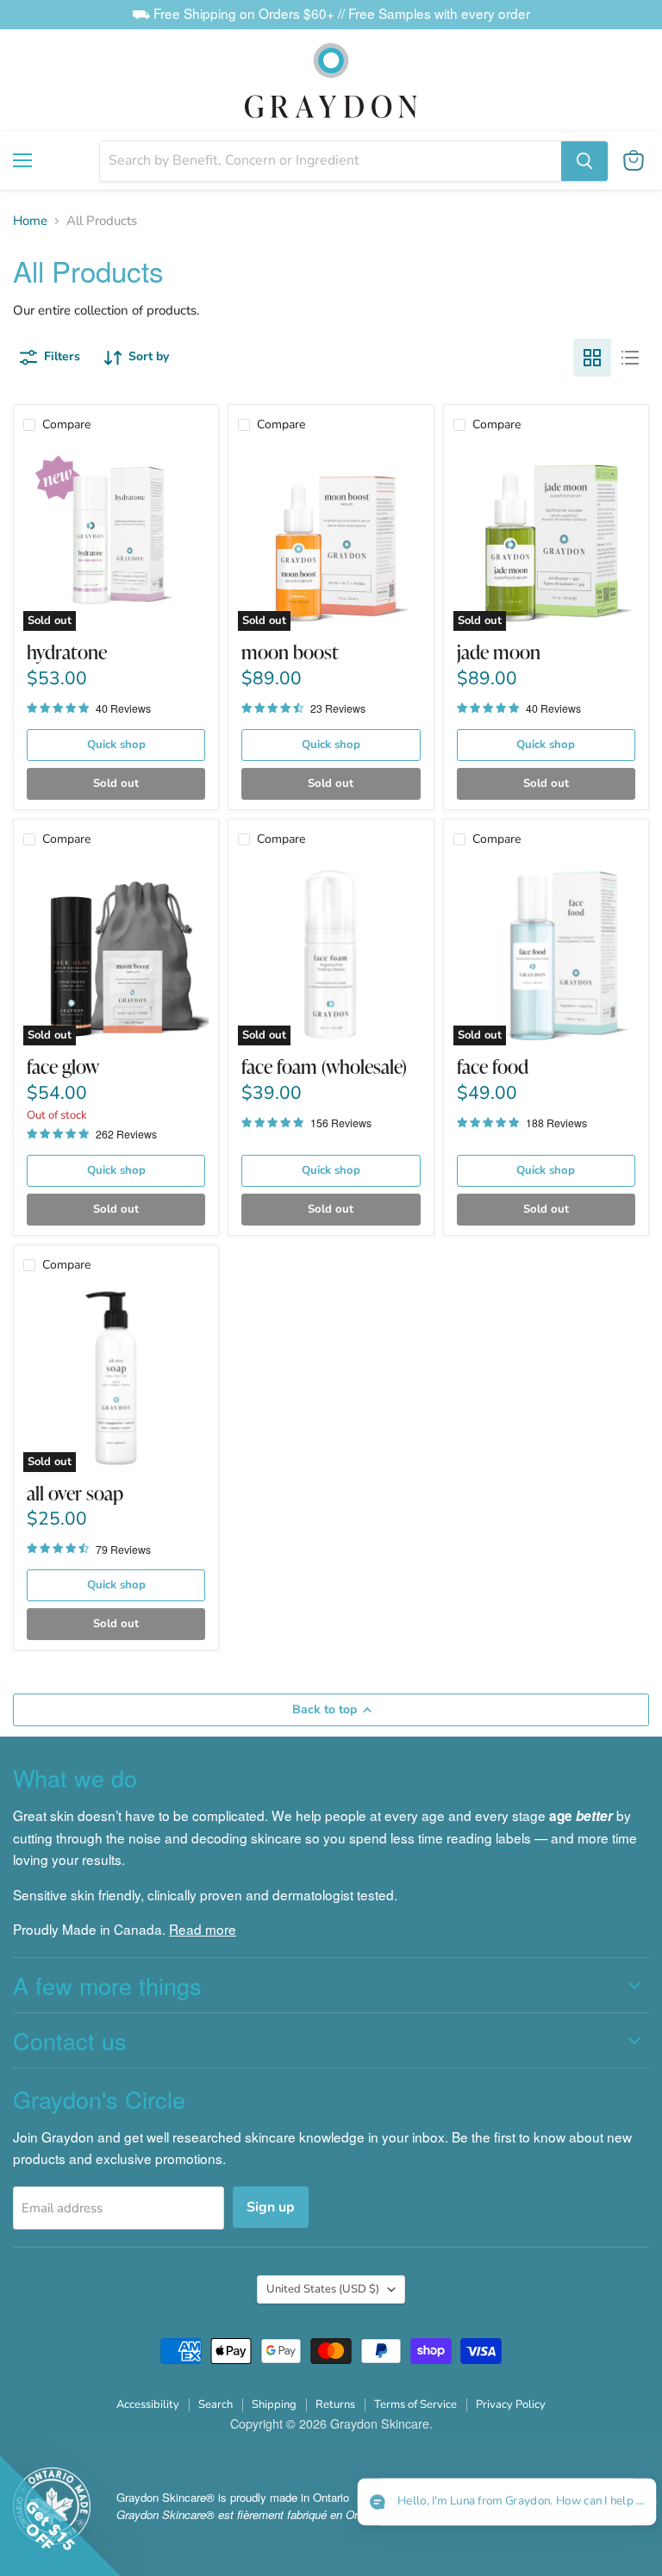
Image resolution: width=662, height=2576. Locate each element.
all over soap (75, 1493)
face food (493, 1067)
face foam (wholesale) (324, 1067)
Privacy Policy (511, 2404)
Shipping (274, 2404)
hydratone (67, 652)
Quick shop (116, 745)
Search (215, 2404)
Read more (203, 1929)
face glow (63, 1067)
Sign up (271, 2207)
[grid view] (592, 358)
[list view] (630, 358)
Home (30, 221)
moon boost (290, 652)
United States (323, 2289)
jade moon (499, 652)
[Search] (584, 161)
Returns (335, 2404)
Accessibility (148, 2404)
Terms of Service (415, 2404)
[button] (506, 2502)
